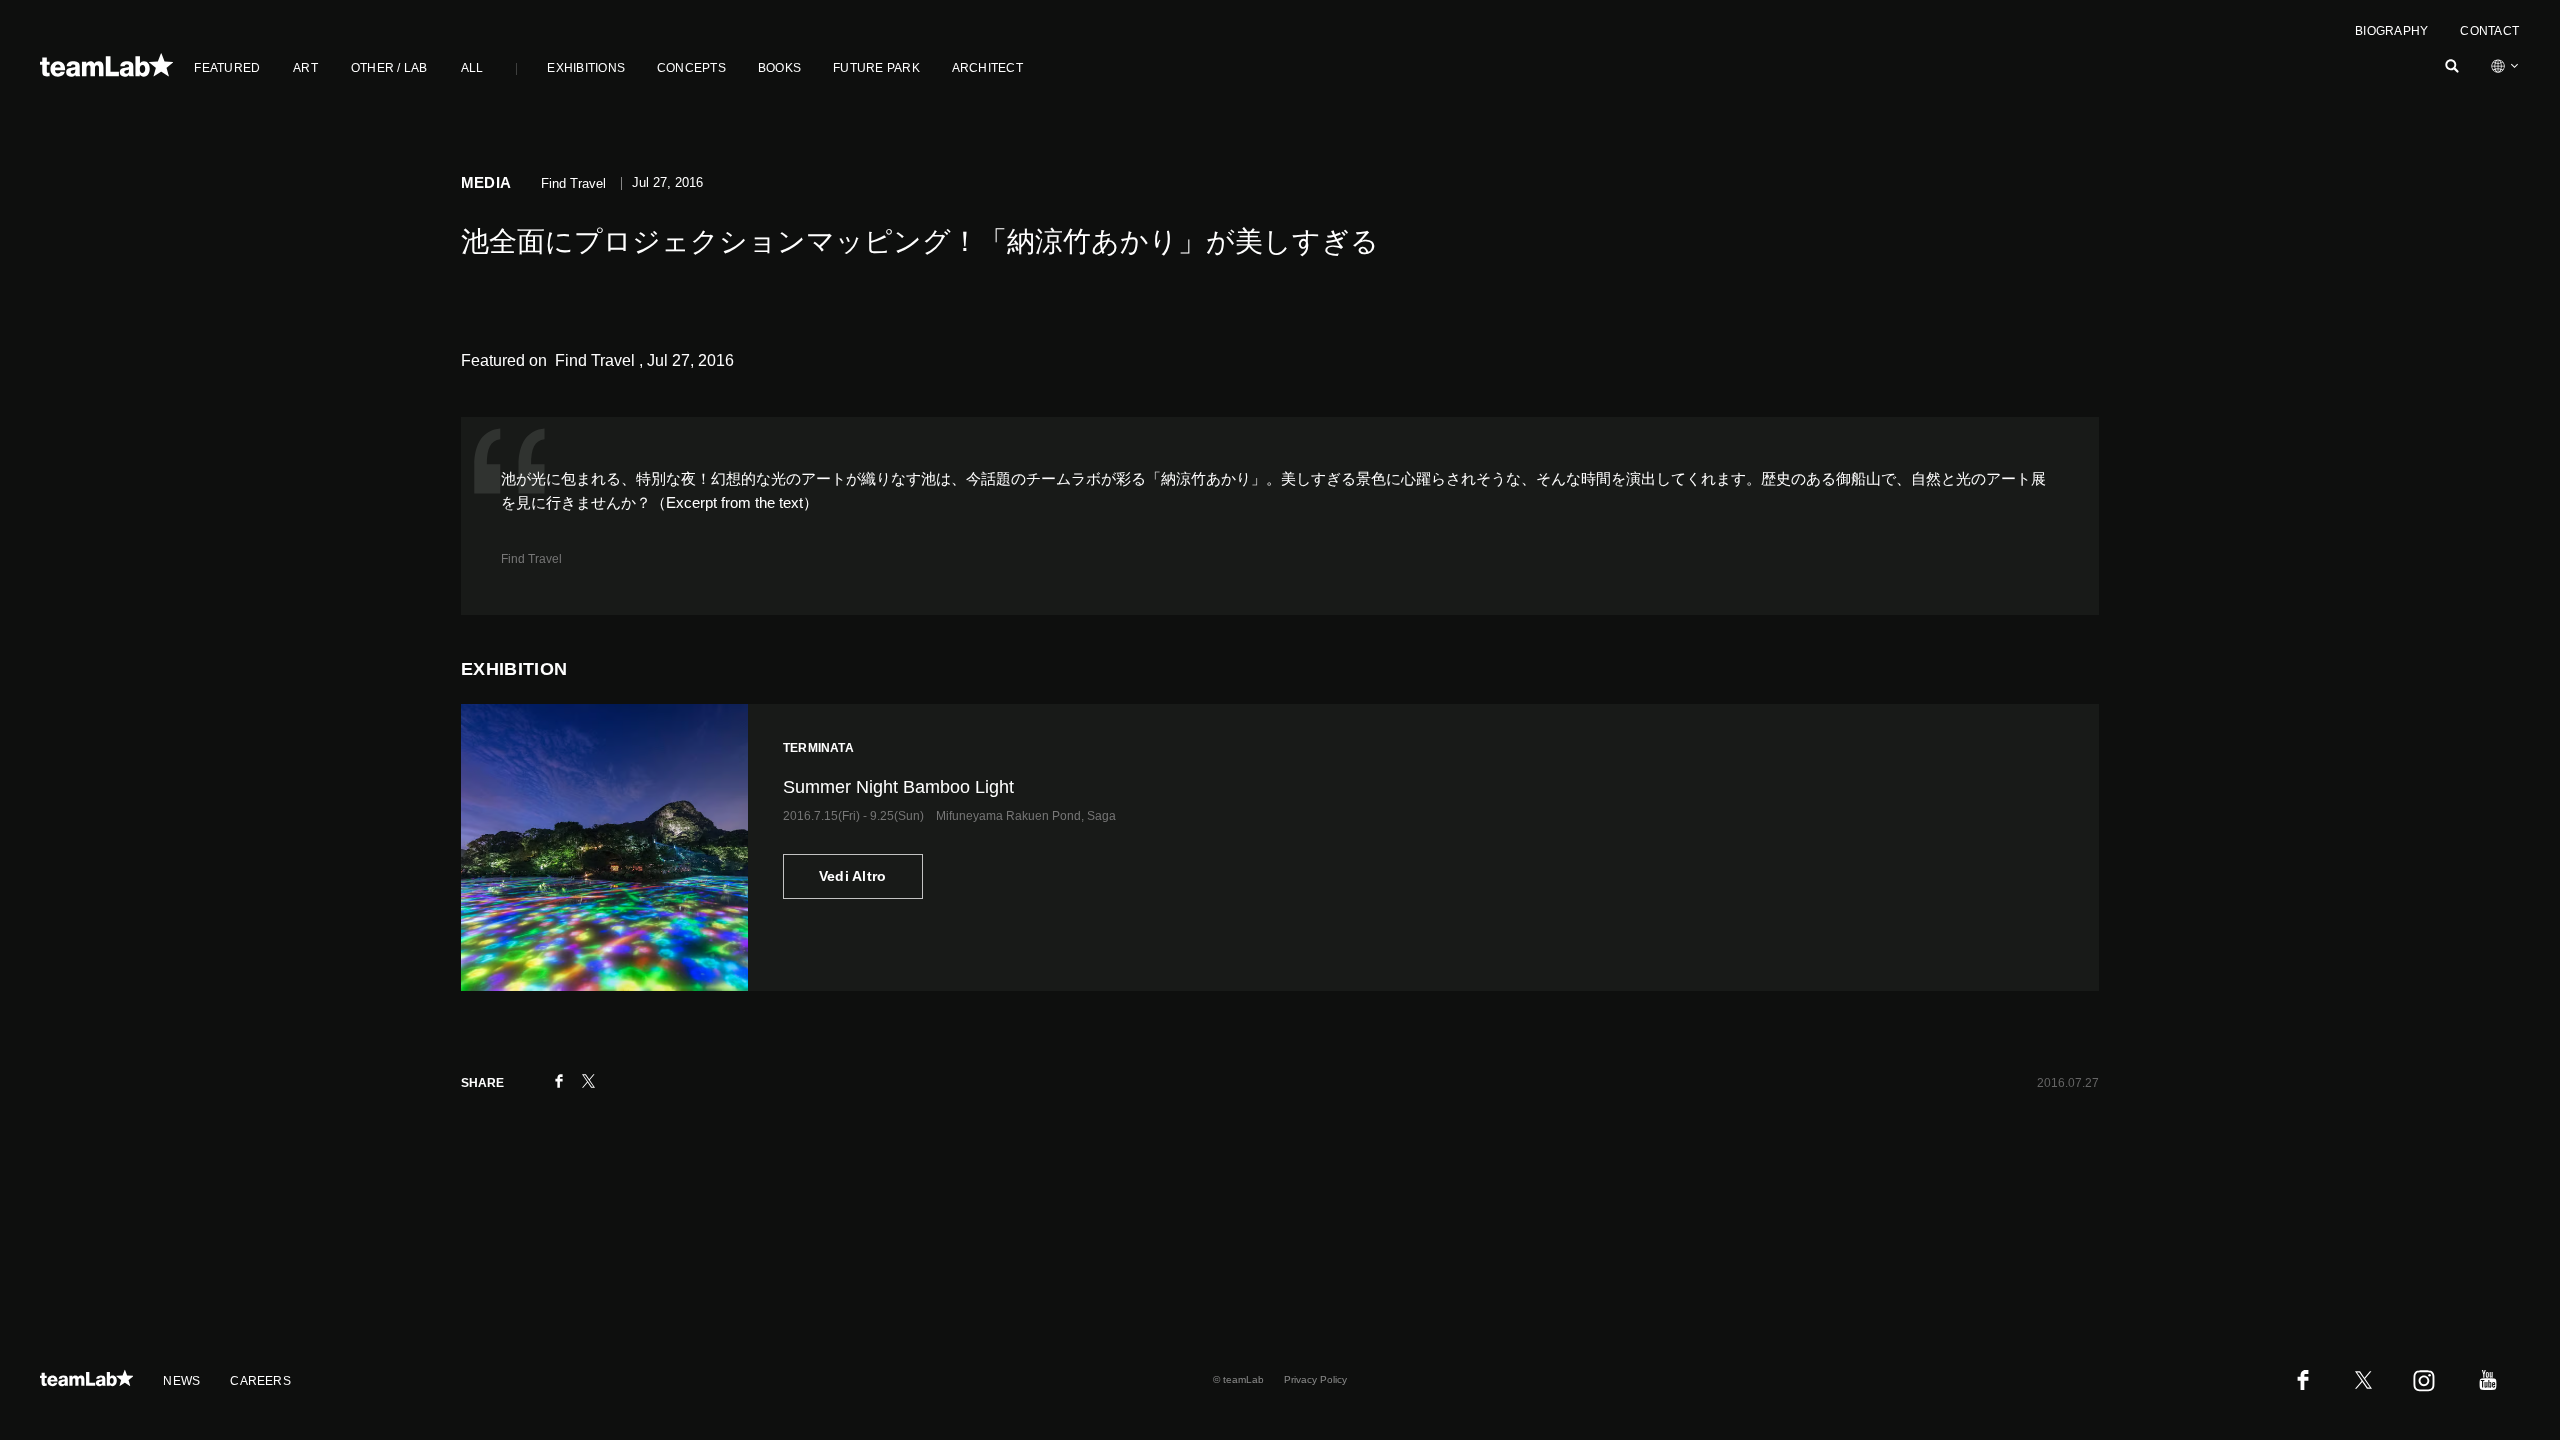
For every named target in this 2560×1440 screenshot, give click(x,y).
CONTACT (2489, 31)
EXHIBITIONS (586, 68)
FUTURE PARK (876, 68)
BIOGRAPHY (2391, 31)
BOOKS (779, 68)
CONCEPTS (691, 68)
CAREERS (260, 1381)
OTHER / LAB (389, 68)
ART (305, 68)
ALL (472, 68)
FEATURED (227, 68)
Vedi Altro (853, 876)
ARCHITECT (987, 68)
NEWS (181, 1381)
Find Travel (531, 559)
